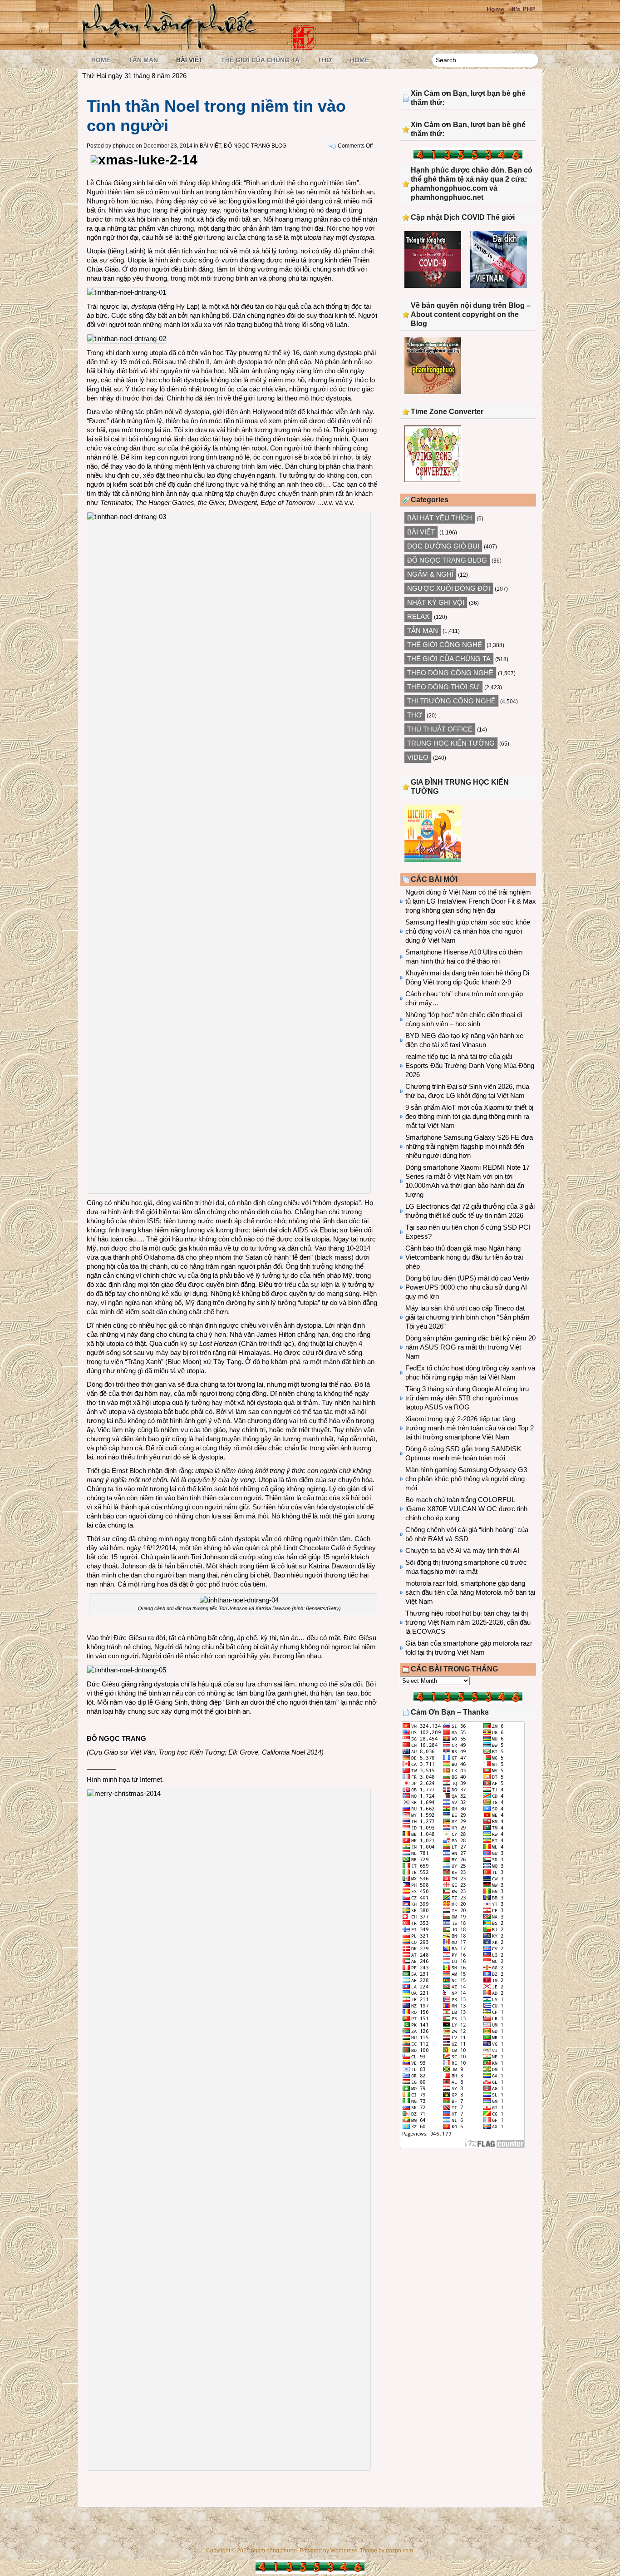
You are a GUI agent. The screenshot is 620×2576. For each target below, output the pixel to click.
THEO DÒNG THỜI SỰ (443, 687)
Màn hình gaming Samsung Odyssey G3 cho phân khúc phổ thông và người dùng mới (466, 1479)
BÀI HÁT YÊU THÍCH (440, 518)
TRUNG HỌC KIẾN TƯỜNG (451, 743)
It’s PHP (523, 9)
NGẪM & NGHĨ (430, 574)
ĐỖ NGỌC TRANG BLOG (255, 146)
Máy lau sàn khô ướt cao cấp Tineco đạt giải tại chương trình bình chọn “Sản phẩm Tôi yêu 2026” (467, 1317)
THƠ (325, 60)
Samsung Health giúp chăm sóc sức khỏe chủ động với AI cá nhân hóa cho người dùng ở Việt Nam (468, 931)
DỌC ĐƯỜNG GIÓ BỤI (443, 546)
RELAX (418, 616)
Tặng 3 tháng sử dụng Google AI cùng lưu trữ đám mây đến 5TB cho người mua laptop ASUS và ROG (467, 1398)
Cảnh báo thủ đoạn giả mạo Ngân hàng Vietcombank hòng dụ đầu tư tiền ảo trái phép (464, 1257)
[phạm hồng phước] (172, 46)
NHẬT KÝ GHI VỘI (436, 602)
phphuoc (123, 146)
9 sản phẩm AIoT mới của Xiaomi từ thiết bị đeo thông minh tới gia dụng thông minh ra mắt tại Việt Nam (469, 1116)
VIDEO (418, 757)
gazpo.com (399, 2551)
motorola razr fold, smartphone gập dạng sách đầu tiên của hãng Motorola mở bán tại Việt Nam (470, 1592)
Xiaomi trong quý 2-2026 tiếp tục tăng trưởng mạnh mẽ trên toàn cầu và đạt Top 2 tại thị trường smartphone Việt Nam (470, 1428)
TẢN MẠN (143, 60)
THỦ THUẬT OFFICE (440, 729)
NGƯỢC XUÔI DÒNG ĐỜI (449, 588)
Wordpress (344, 2551)
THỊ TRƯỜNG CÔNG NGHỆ (451, 701)
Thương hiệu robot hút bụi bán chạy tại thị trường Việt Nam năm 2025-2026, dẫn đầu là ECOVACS (468, 1622)
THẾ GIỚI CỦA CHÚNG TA (260, 60)
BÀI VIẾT (189, 60)
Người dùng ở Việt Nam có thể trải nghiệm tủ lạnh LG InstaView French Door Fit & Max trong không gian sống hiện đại (471, 901)
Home (495, 9)
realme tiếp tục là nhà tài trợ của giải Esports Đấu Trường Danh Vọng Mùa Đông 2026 (470, 1066)
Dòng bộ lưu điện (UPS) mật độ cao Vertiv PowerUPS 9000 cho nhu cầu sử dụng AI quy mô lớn (467, 1287)
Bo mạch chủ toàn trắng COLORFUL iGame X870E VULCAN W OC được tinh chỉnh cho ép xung (466, 1509)
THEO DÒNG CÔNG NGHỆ (450, 673)
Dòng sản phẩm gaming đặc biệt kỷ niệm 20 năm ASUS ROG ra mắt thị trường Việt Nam (470, 1347)
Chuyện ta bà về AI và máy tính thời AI (462, 1550)
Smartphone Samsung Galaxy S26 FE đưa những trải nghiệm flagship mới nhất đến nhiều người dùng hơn (469, 1146)
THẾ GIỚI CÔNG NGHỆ (445, 645)
